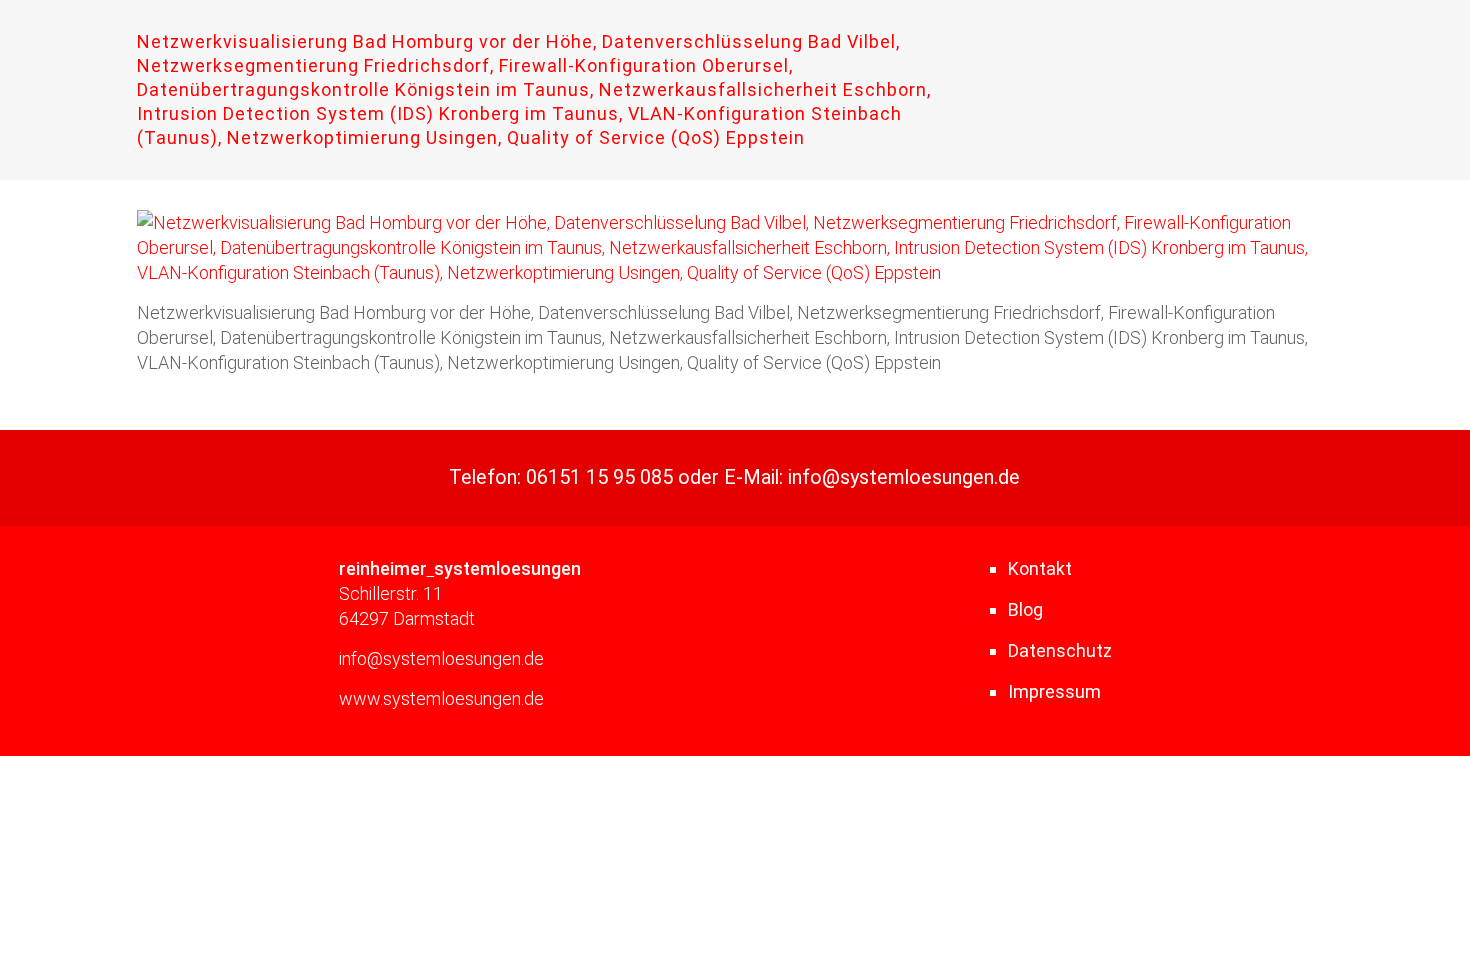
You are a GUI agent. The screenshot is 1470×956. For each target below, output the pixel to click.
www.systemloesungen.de (441, 698)
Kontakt (1040, 568)
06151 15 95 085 (599, 477)
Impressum (1054, 691)
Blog (1025, 609)
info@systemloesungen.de (904, 477)
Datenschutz (1060, 650)
